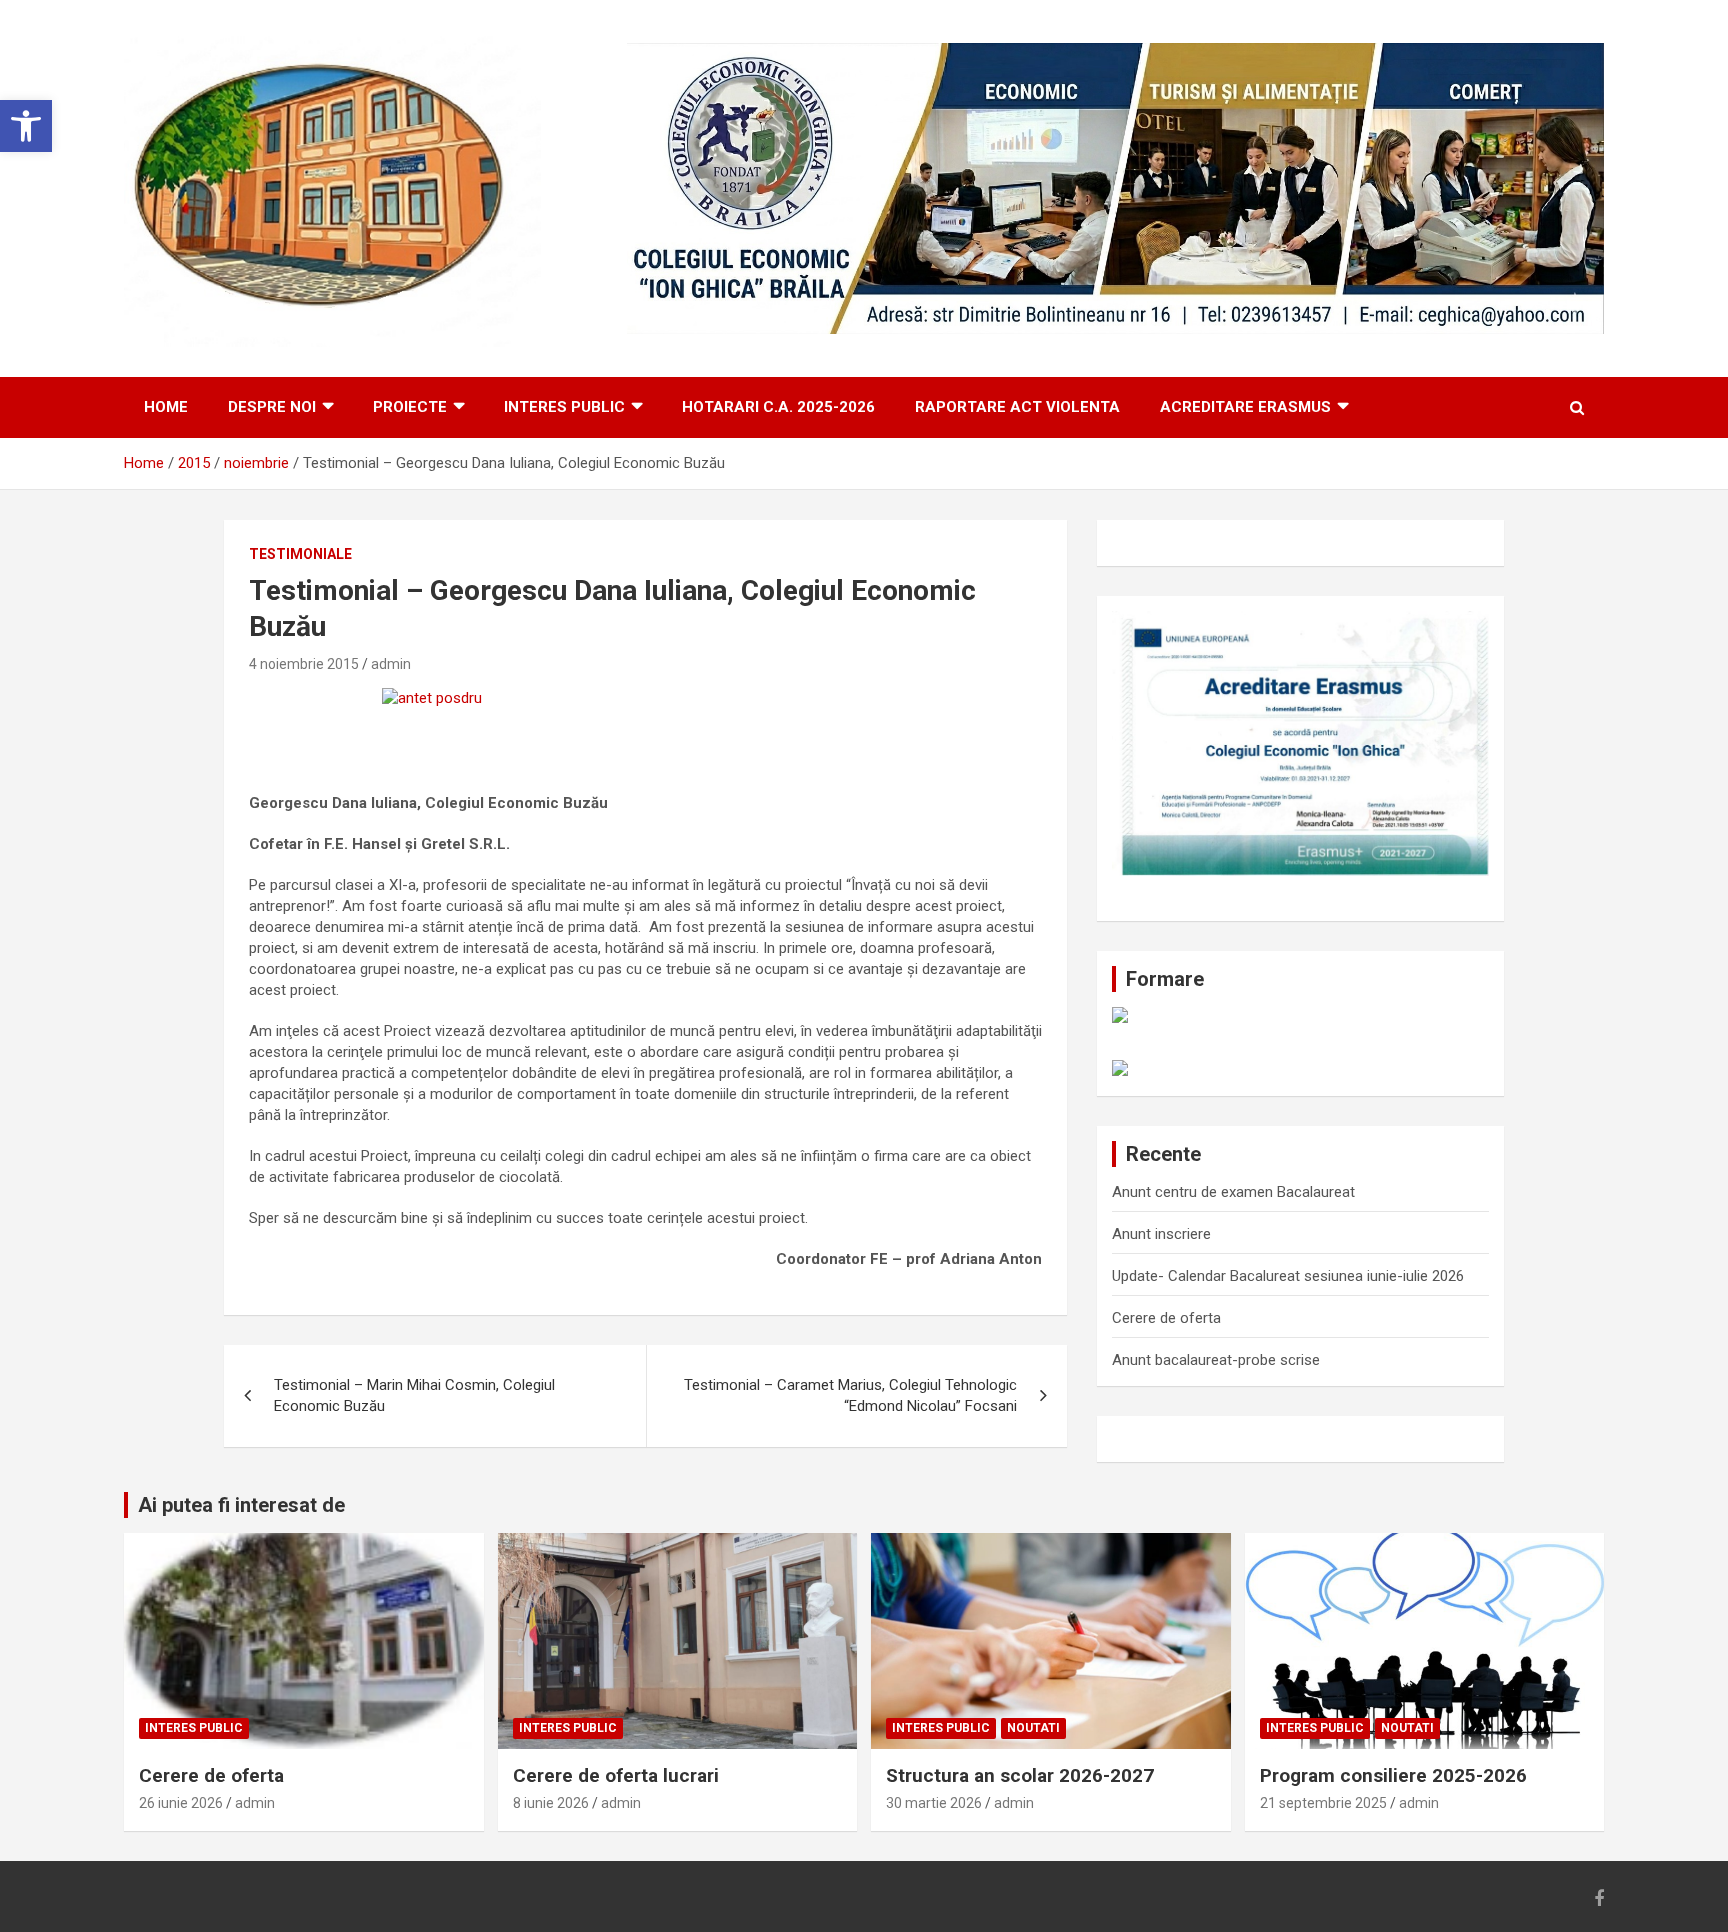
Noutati (1033, 1728)
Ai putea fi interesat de (241, 1505)
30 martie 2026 (934, 1803)
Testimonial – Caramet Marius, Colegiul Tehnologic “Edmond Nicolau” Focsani (850, 1395)
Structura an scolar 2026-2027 (1020, 1775)
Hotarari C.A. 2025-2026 (778, 407)
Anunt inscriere (1161, 1234)
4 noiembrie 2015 (304, 664)
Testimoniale (300, 554)
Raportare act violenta (1017, 407)
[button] (26, 126)
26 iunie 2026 (181, 1803)
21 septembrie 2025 (1323, 1803)
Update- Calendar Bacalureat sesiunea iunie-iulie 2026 (1288, 1276)
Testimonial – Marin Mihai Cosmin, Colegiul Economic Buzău (414, 1395)
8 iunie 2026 (551, 1803)
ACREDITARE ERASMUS (1245, 407)
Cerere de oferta (1166, 1318)
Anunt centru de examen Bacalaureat (1233, 1192)
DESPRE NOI (272, 407)
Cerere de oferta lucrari (616, 1775)
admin (391, 664)
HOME (166, 407)
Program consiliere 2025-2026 (1393, 1775)
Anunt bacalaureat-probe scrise (1216, 1360)
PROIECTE (410, 407)
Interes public (564, 407)
